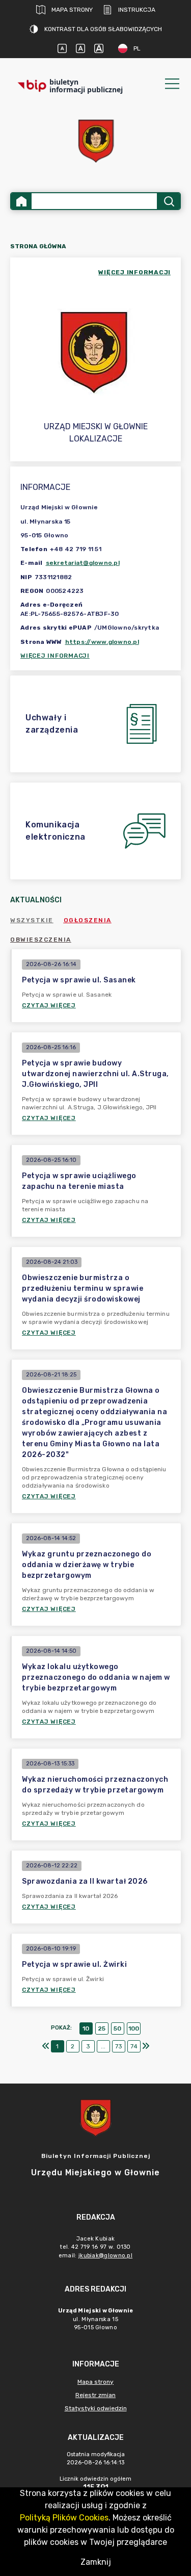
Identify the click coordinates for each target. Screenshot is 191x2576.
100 (134, 2028)
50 (117, 2028)
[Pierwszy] (46, 2046)
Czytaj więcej (49, 1005)
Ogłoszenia (88, 920)
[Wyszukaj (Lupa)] (168, 201)
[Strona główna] (21, 201)
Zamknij (96, 2562)
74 (134, 2046)
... (103, 2046)
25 (102, 2028)
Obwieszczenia (41, 940)
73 (119, 2046)
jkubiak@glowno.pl (105, 2256)
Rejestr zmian (95, 2395)
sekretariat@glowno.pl (83, 563)
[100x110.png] (96, 141)
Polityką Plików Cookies (64, 2518)
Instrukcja (137, 10)
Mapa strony (72, 10)
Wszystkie (32, 920)
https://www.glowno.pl (102, 642)
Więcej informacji (55, 656)
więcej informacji (134, 272)
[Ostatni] (146, 2046)
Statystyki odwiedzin (96, 2408)
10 (86, 2028)
